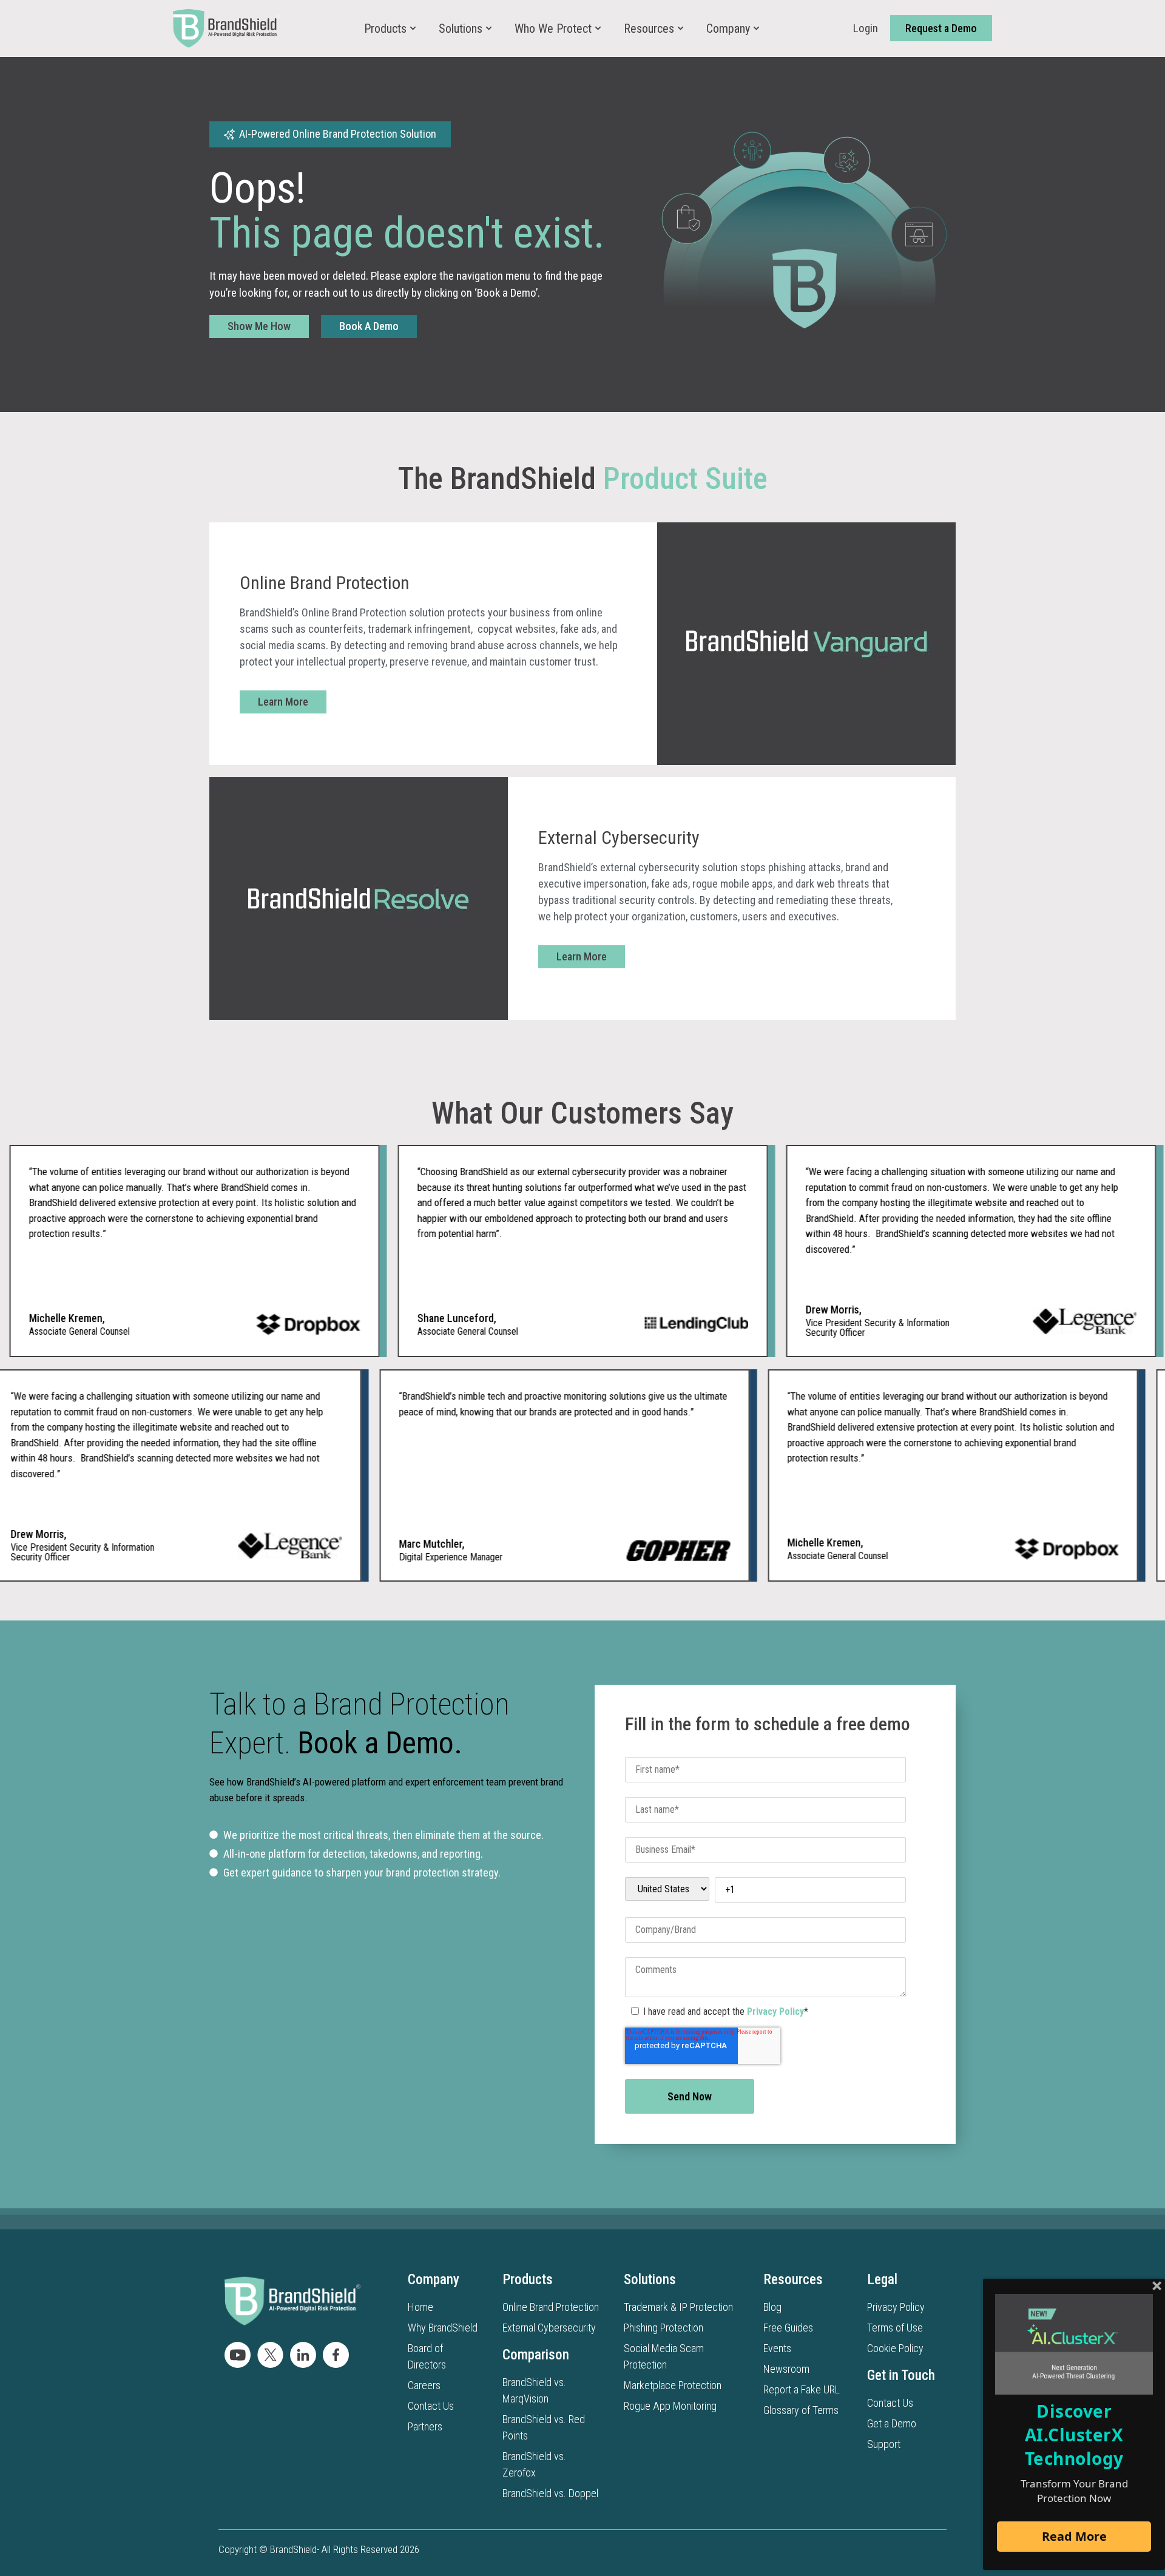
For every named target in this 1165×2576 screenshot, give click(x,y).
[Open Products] (413, 29)
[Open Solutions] (489, 29)
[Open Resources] (680, 29)
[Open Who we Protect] (598, 29)
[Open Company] (756, 29)
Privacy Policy (775, 2011)
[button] (330, 134)
